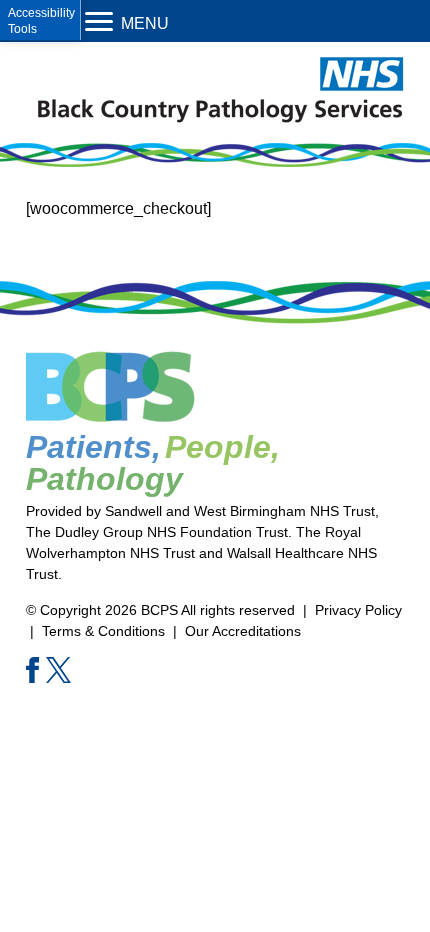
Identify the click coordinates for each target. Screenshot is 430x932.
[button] (40, 20)
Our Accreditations (243, 631)
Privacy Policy (358, 610)
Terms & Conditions (103, 631)
